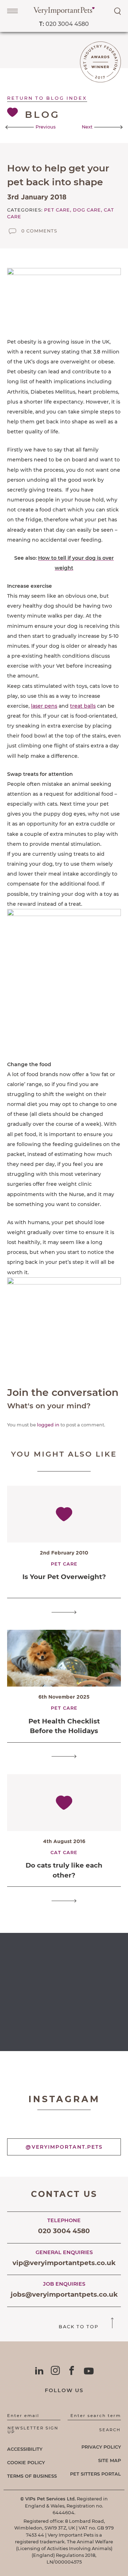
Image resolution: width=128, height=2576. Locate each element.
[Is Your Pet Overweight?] (64, 1612)
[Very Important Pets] (64, 13)
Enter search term (96, 2416)
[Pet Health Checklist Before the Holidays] (64, 1757)
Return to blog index (47, 98)
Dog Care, (88, 210)
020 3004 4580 (64, 24)
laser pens (44, 706)
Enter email (23, 2416)
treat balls (83, 706)
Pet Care (64, 1564)
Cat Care (64, 1852)
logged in (48, 1425)
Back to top (79, 2327)
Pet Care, (58, 210)
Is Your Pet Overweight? (64, 1577)
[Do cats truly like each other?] (64, 1901)
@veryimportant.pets (64, 2147)
